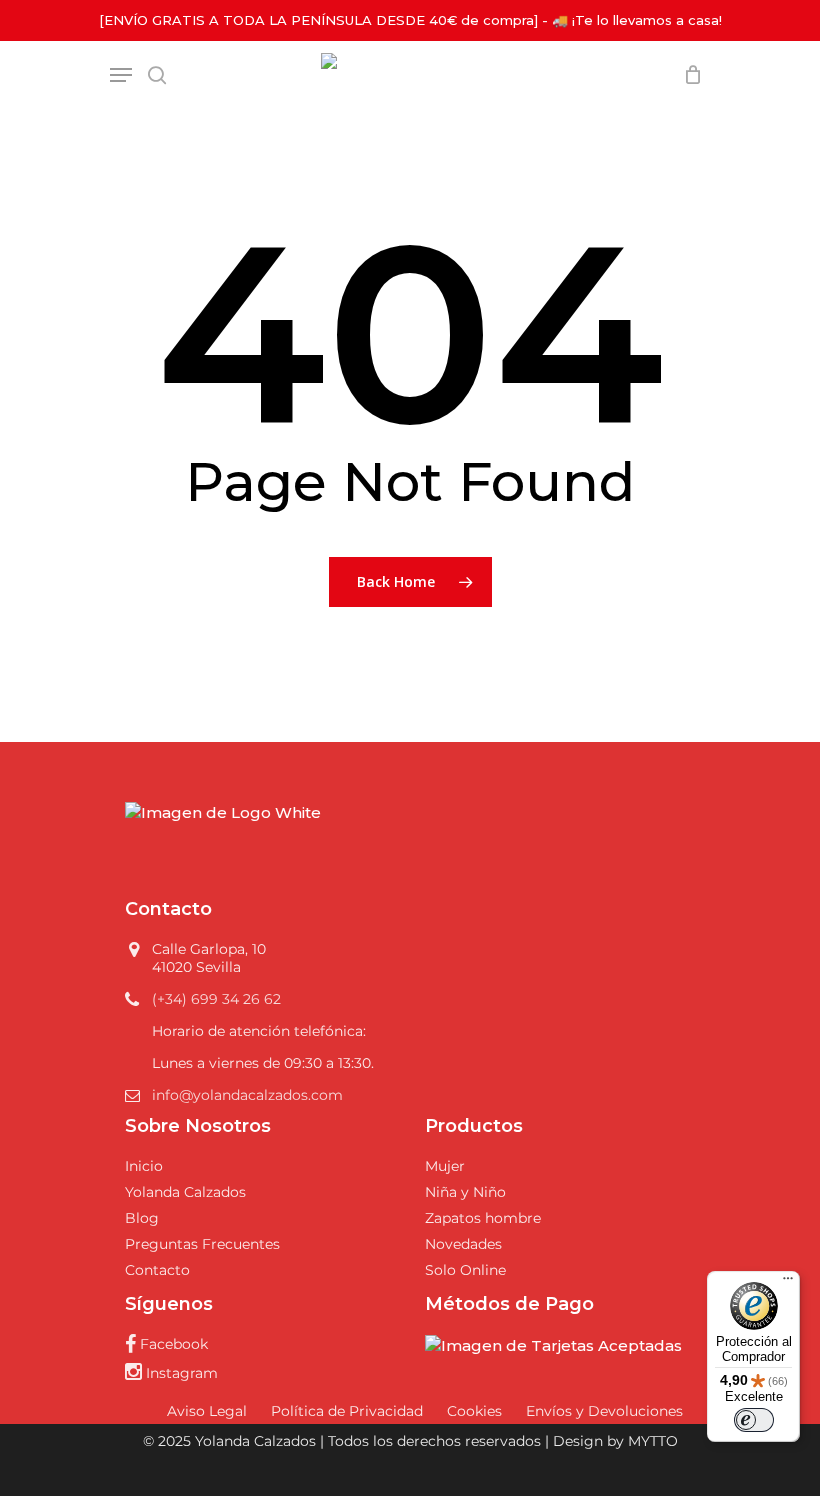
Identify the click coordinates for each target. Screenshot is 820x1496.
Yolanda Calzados (185, 1192)
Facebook (172, 1344)
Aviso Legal (207, 1411)
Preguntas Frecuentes (202, 1244)
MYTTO (653, 1441)
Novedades (463, 1244)
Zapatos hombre (483, 1218)
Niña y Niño (465, 1192)
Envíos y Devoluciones (604, 1411)
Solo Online (465, 1270)
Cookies (474, 1411)
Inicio (144, 1166)
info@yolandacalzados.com (247, 1095)
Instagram (180, 1373)
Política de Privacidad (347, 1411)
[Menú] (788, 1283)
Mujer (445, 1166)
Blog (142, 1218)
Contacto (157, 1270)
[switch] (754, 1420)
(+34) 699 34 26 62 (216, 999)
